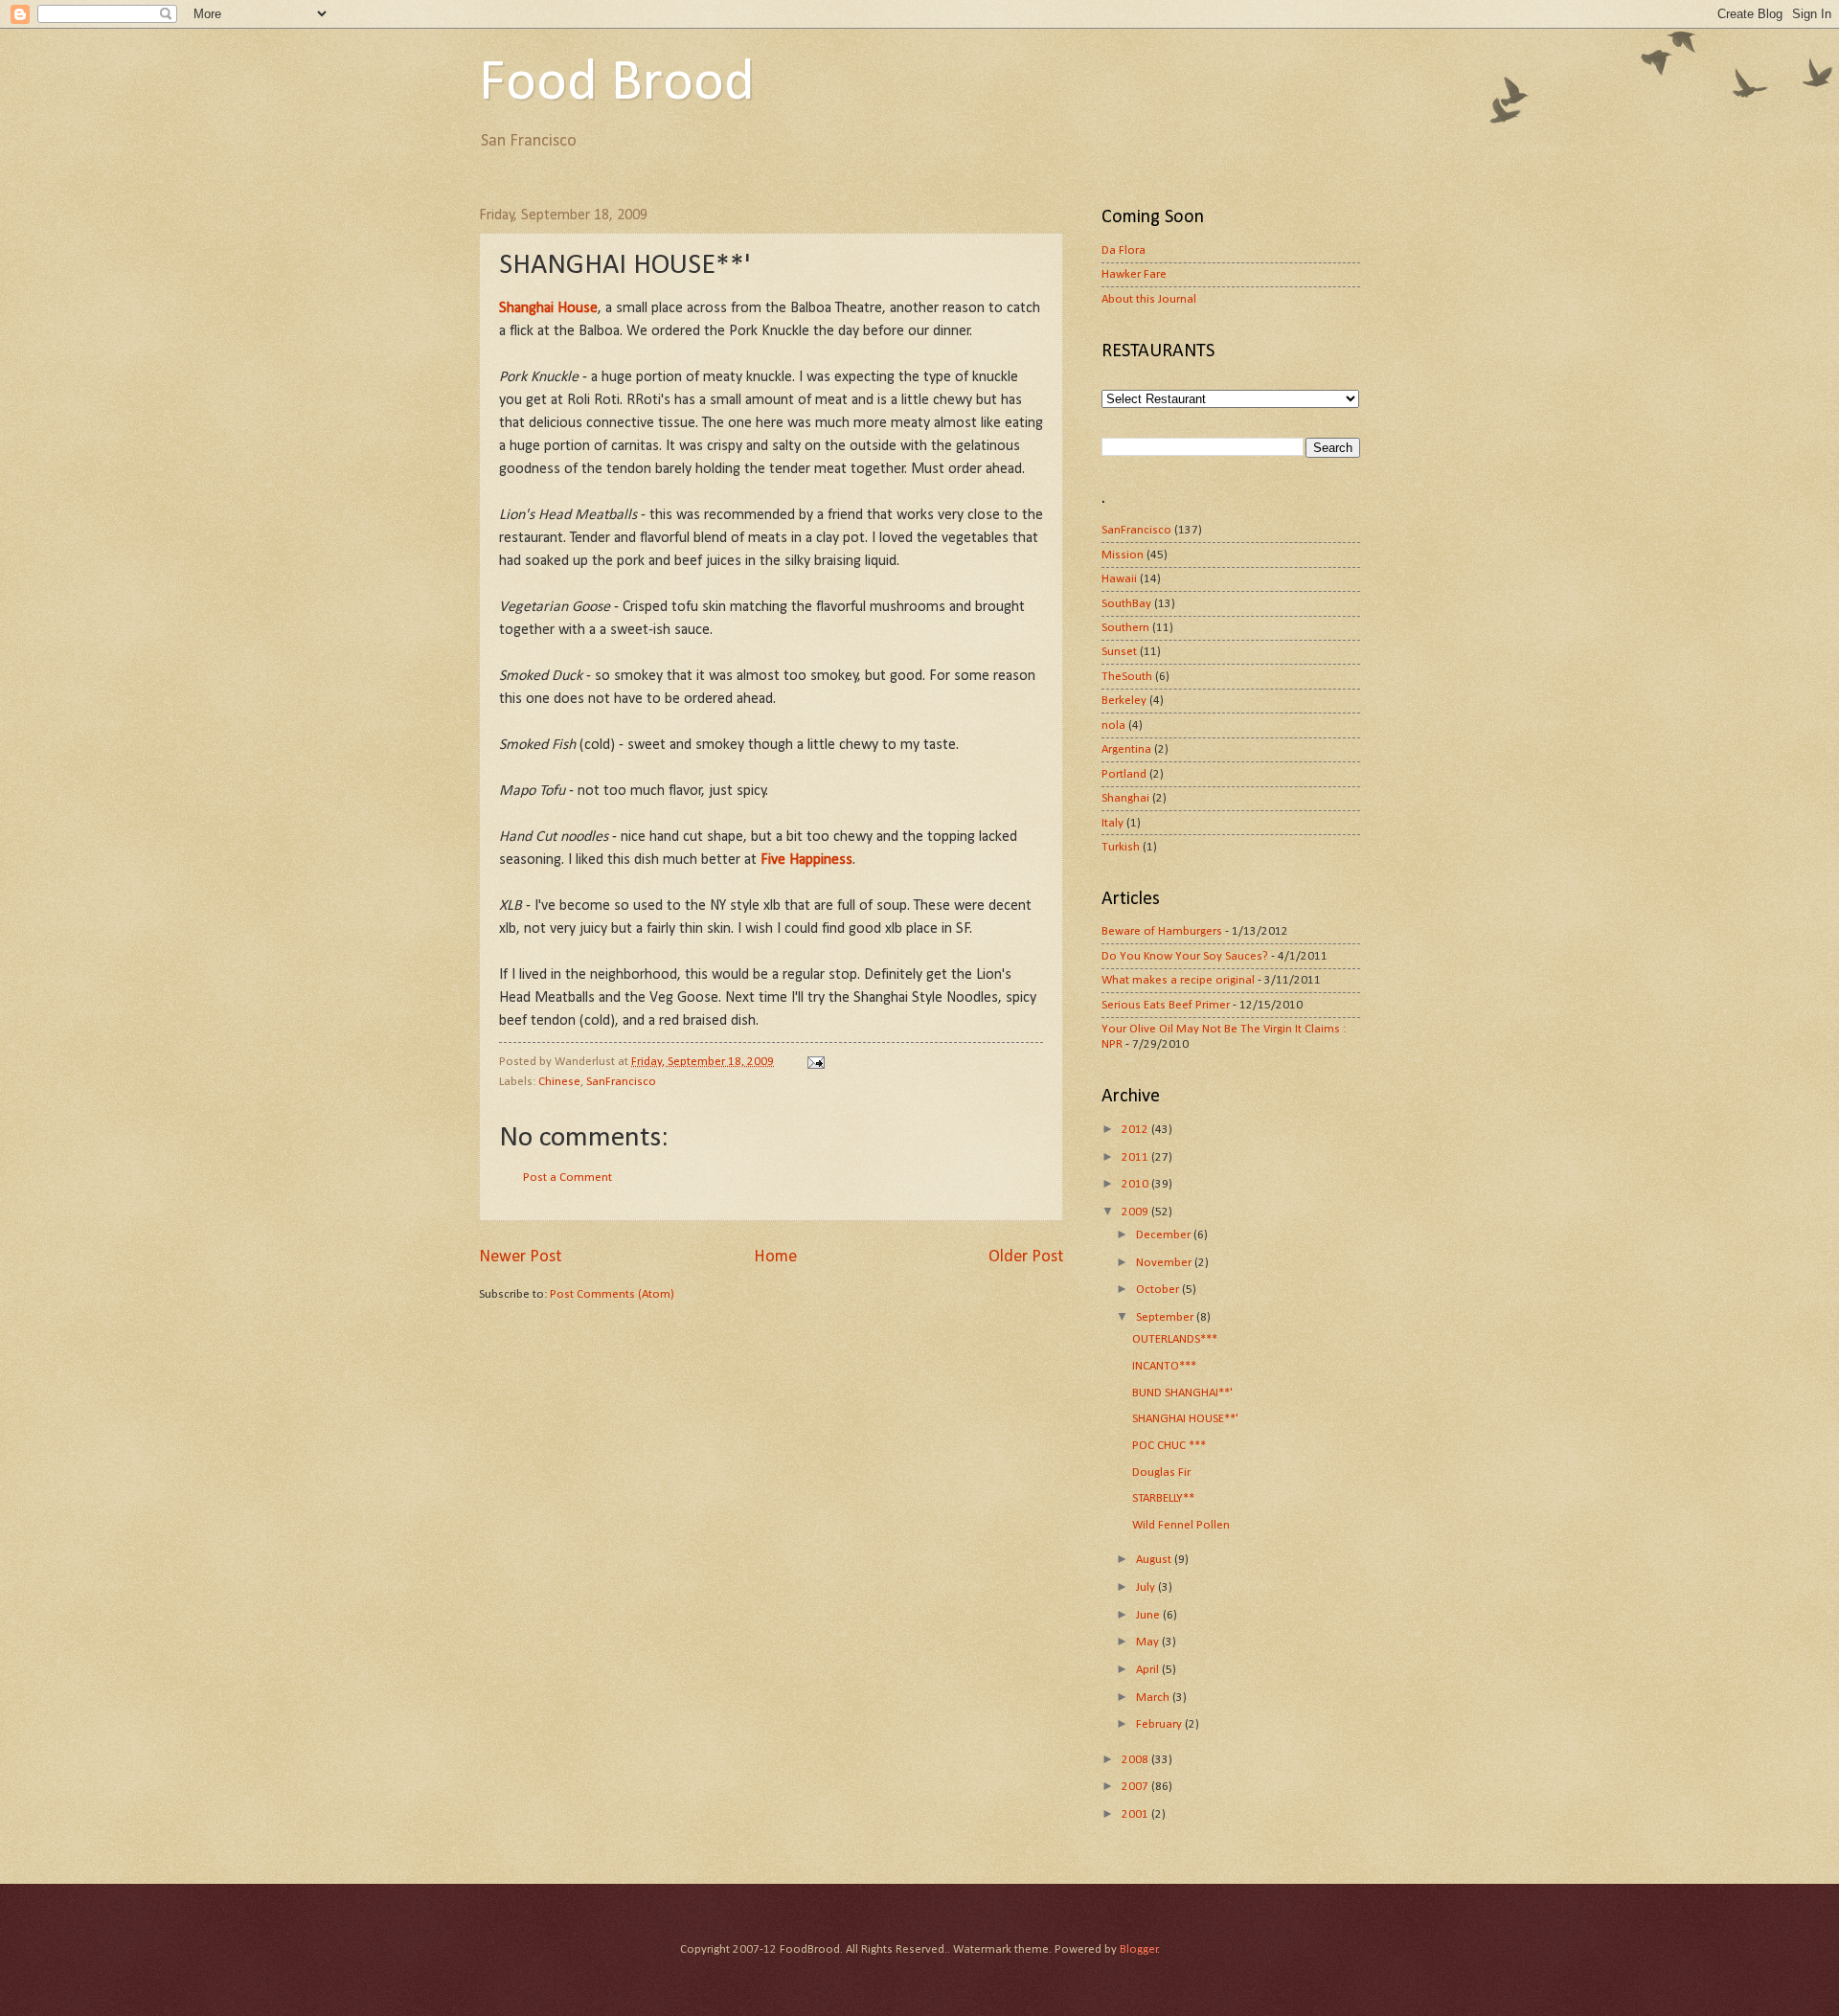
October (1159, 1290)
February (1160, 1724)
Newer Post (520, 1257)
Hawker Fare (1134, 274)
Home (775, 1257)
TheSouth (1127, 677)
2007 (1136, 1787)
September (1166, 1317)
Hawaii (1119, 579)
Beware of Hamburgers (1162, 931)
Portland (1124, 774)
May (1149, 1642)
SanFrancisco (621, 1082)
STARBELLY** (1163, 1498)
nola (1113, 725)
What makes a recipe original (1178, 980)
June (1149, 1615)
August (1155, 1560)
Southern (1125, 628)
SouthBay (1126, 604)
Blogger (1139, 1949)
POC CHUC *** (1169, 1446)
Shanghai (1125, 798)
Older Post (1026, 1257)
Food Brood (617, 84)
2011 (1136, 1157)
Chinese (559, 1082)
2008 (1136, 1760)
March (1154, 1698)
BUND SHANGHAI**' (1182, 1393)
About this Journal (1149, 299)
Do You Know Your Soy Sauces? (1185, 956)
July (1147, 1587)
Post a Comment (568, 1178)
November (1165, 1263)
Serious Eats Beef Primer (1166, 1005)
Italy (1112, 823)
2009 (1136, 1212)
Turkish (1121, 847)
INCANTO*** (1164, 1366)
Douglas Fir (1161, 1472)
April (1149, 1670)
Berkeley (1124, 701)
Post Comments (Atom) (612, 1294)
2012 (1136, 1130)
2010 (1136, 1184)
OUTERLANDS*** (1175, 1339)
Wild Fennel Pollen (1181, 1525)
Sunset (1119, 652)
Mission (1123, 555)
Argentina (1126, 749)
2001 (1136, 1814)
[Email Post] (815, 1062)
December (1165, 1235)
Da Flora (1124, 250)
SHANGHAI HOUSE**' (1185, 1419)
